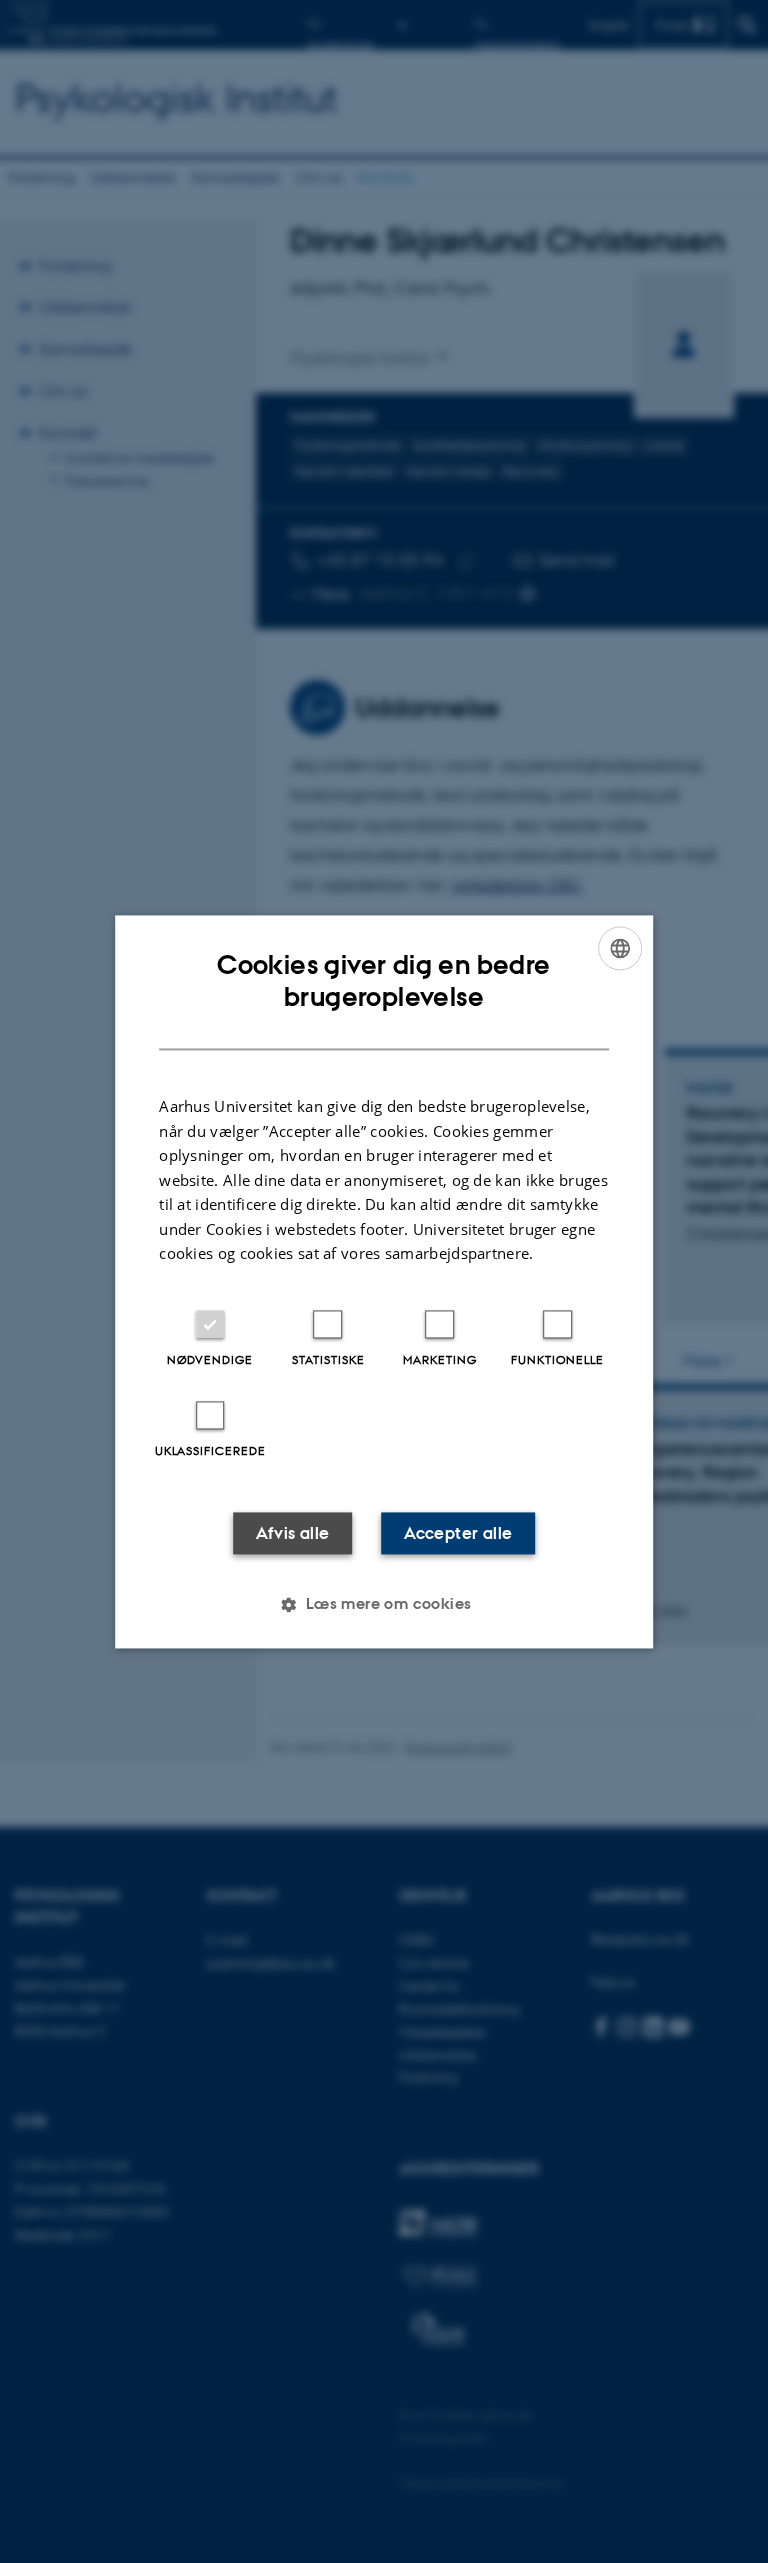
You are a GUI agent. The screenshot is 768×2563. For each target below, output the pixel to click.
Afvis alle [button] (293, 1533)
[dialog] (384, 1281)
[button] (383, 1604)
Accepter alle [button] (458, 1533)
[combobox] (620, 948)
